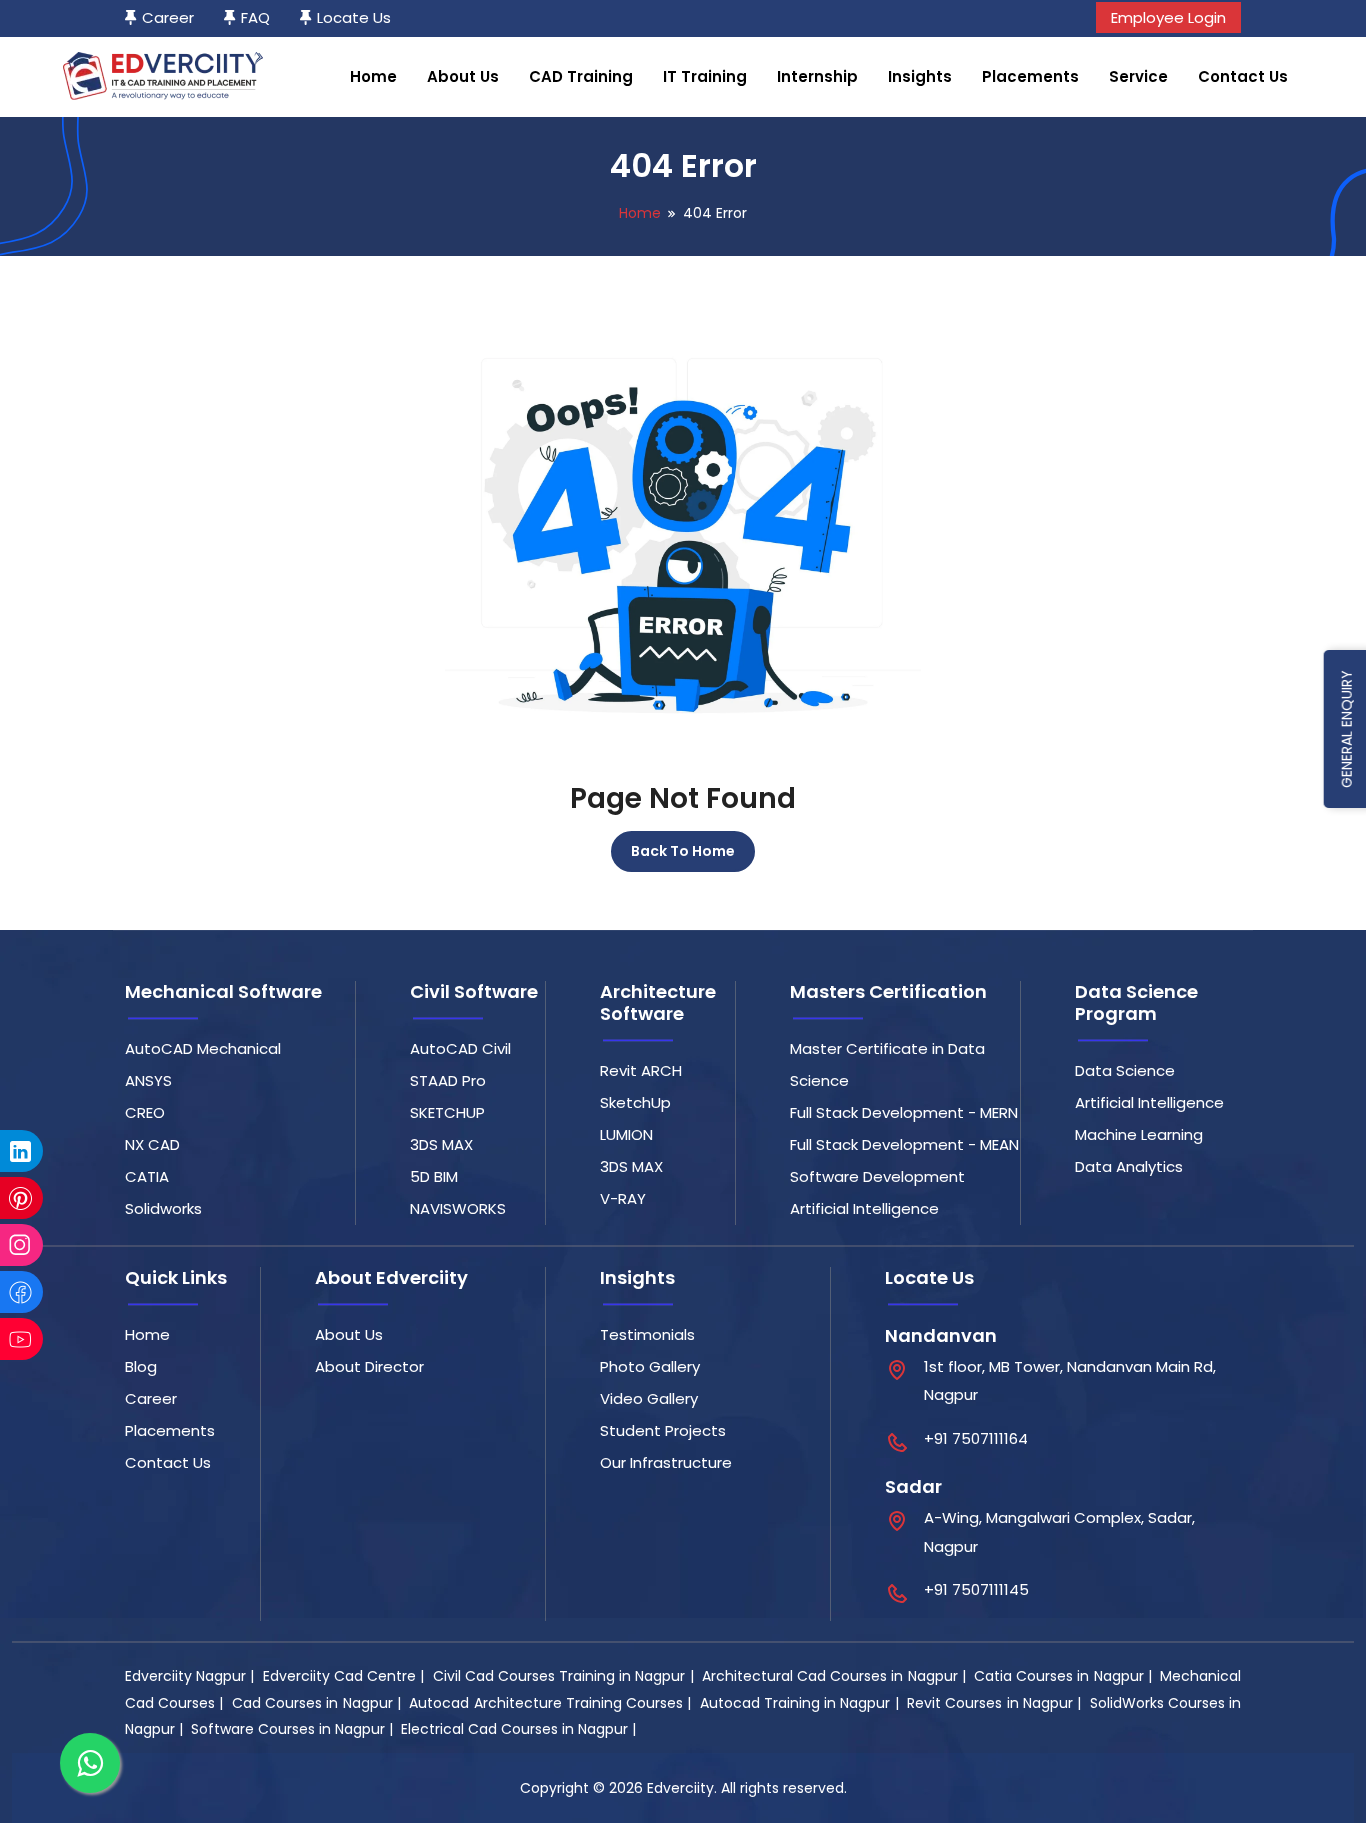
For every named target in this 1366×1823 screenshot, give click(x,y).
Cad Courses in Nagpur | (318, 1703)
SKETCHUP (447, 1112)
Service (1138, 76)
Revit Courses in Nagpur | (996, 1703)
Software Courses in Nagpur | (294, 1729)
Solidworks (163, 1208)
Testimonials (647, 1334)
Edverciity (680, 1788)
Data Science (1125, 1070)
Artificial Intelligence (864, 1208)
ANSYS (148, 1080)
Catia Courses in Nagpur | (1065, 1676)
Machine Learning (1139, 1134)
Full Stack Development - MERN (904, 1112)
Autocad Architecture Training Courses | (552, 1703)
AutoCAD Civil (460, 1048)
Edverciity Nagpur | (192, 1676)
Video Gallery (649, 1398)
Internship (817, 76)
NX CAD (152, 1144)
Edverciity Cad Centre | (346, 1676)
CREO (145, 1112)
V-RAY (623, 1198)
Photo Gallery (650, 1366)
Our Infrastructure (666, 1462)
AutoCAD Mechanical (203, 1048)
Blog (141, 1366)
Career (168, 17)
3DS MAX (441, 1144)
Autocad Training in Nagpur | (801, 1703)
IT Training (705, 76)
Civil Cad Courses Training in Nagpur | (565, 1676)
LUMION (626, 1134)
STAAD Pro (448, 1080)
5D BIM (434, 1176)
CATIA (147, 1176)
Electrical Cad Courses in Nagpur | (520, 1729)
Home (373, 76)
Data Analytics (1129, 1166)
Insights (920, 76)
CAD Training (581, 76)
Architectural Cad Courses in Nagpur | (836, 1676)
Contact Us (1243, 76)
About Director (369, 1366)
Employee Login (1168, 17)
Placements (1030, 76)
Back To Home (683, 851)
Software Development (877, 1176)
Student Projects (663, 1430)
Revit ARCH (641, 1070)
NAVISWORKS (458, 1208)
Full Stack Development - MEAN (904, 1144)
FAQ (255, 17)
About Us (463, 76)
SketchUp (635, 1102)
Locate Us (354, 17)
